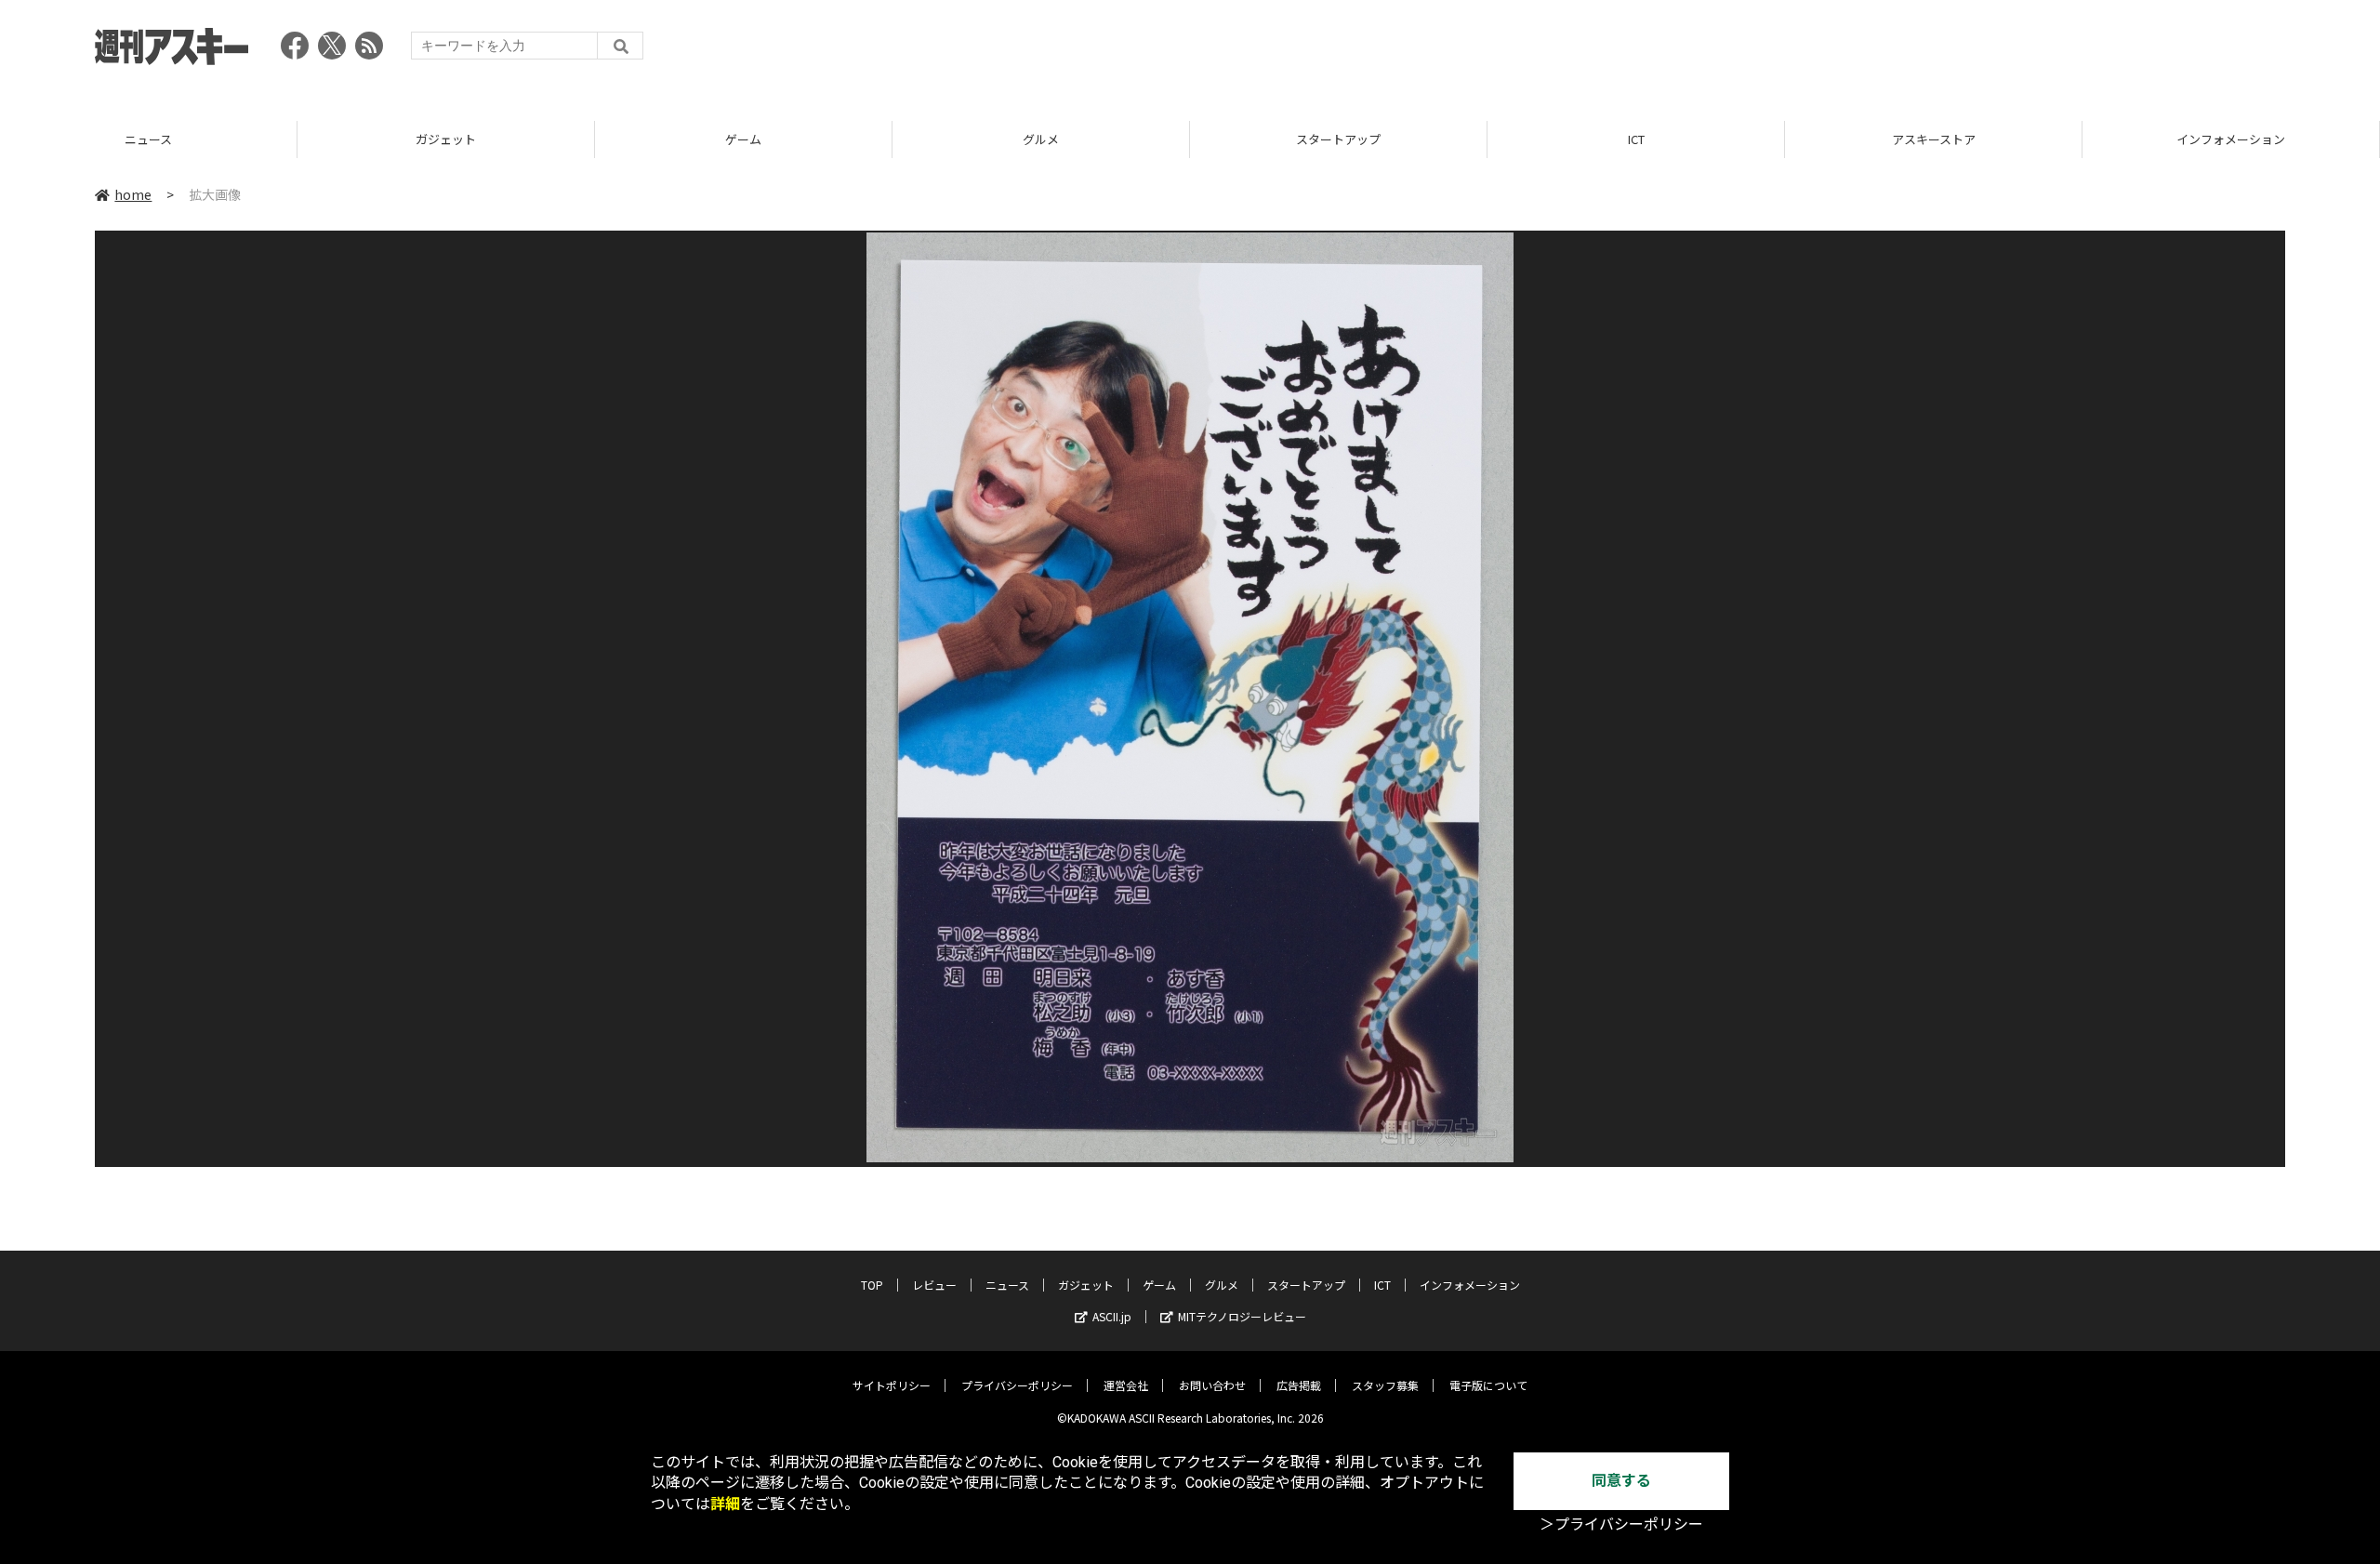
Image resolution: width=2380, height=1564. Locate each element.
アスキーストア (1934, 139)
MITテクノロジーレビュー (1242, 1316)
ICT (1636, 139)
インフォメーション (2231, 139)
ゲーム (743, 139)
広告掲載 (1299, 1385)
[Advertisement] (1947, 51)
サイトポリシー (892, 1385)
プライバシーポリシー (1017, 1385)
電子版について (1488, 1385)
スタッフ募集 (1385, 1385)
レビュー (934, 1285)
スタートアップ (1338, 139)
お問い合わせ (1212, 1385)
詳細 (725, 1504)
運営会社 (1126, 1385)
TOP (872, 1285)
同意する (1621, 1481)
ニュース (148, 139)
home (133, 194)
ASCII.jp (1112, 1316)
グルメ (1041, 139)
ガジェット (446, 139)
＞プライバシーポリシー (1621, 1524)
